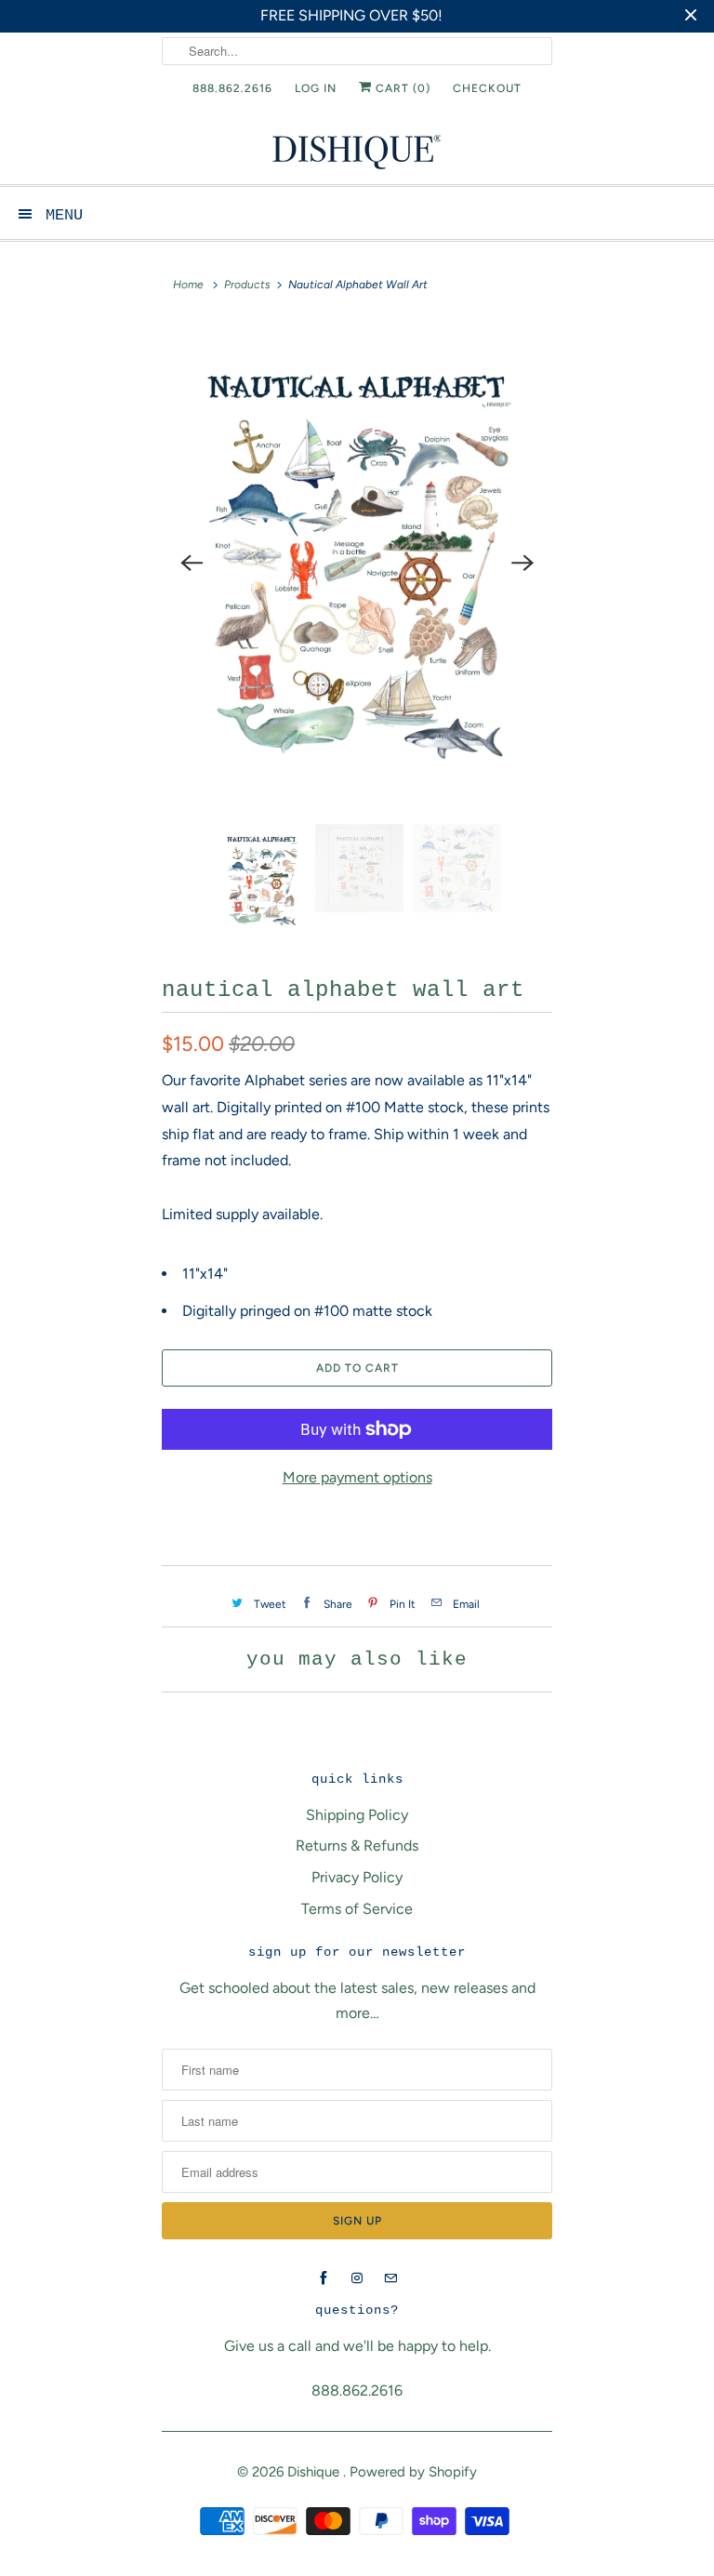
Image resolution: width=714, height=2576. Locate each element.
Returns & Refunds (357, 1846)
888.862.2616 (232, 88)
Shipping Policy (357, 1815)
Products (247, 285)
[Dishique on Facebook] (324, 2278)
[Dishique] (357, 150)
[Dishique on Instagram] (357, 2278)
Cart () (401, 88)
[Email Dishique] (390, 2278)
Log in (316, 88)
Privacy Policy (357, 1877)
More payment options (357, 1477)
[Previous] (192, 563)
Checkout (487, 88)
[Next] (522, 563)
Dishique (315, 2472)
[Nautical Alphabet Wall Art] (357, 564)
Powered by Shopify (413, 2472)
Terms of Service (357, 1909)
